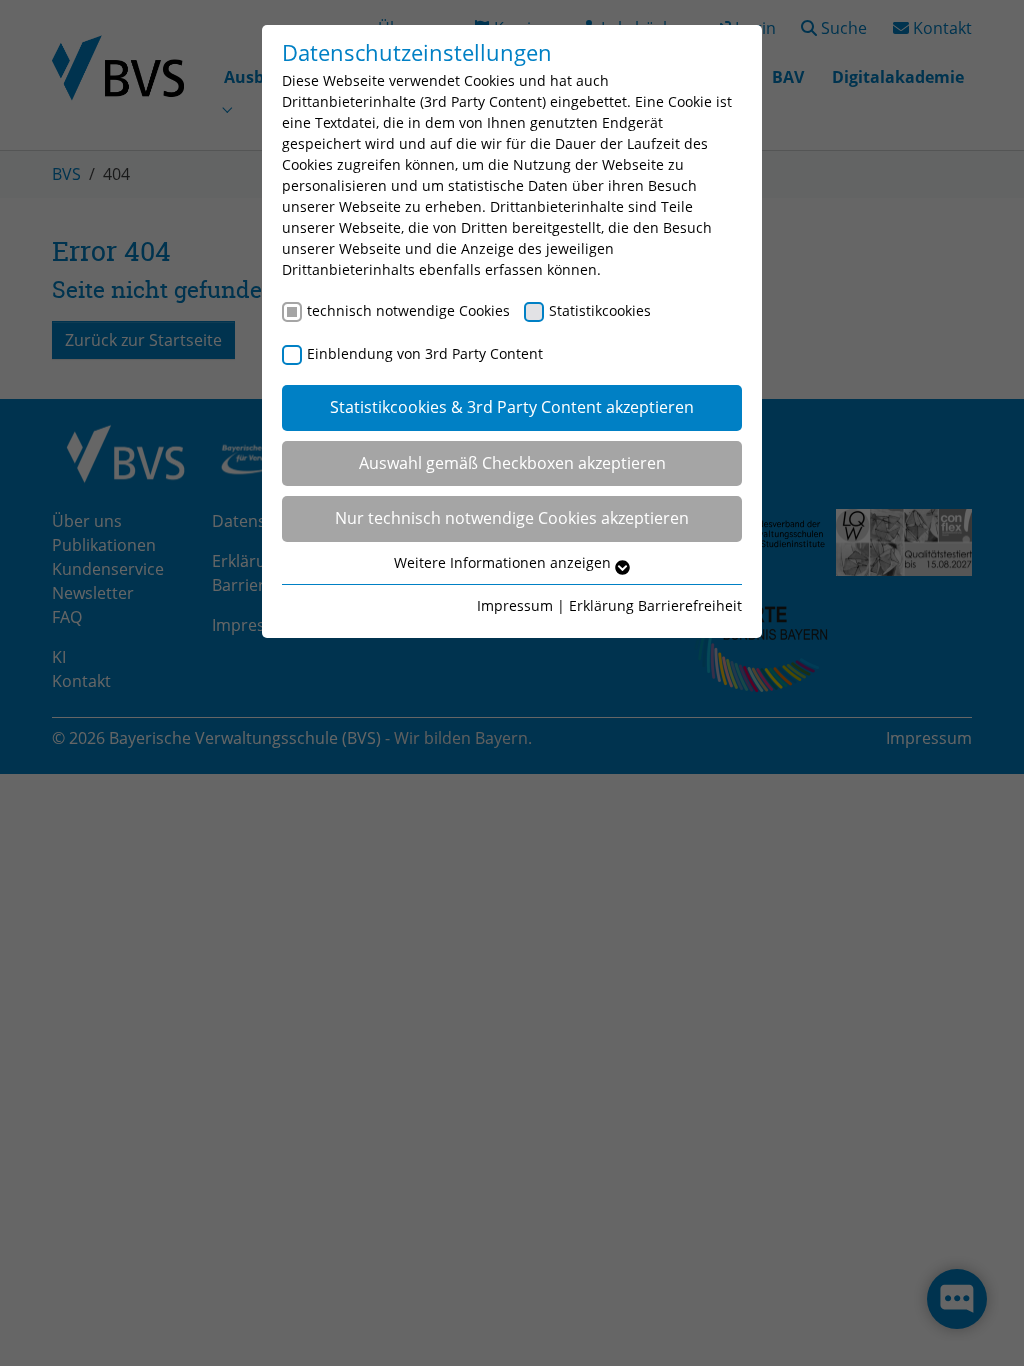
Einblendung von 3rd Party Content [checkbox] (425, 353)
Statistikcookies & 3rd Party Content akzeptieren (512, 407)
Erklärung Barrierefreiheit (655, 605)
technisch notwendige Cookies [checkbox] (408, 310)
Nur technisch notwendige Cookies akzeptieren (512, 518)
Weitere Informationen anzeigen (504, 562)
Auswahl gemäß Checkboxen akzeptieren (512, 463)
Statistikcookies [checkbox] (600, 310)
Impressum (515, 605)
